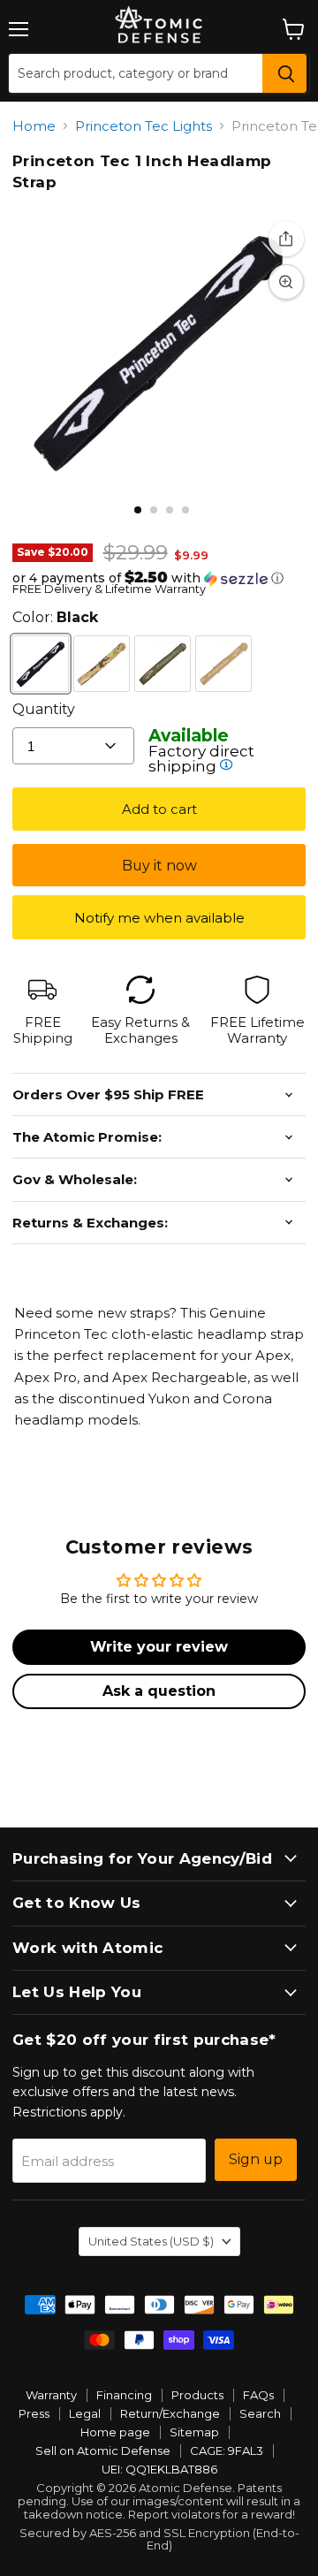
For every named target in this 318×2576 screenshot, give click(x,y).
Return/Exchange (170, 2413)
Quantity (44, 709)
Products (197, 2395)
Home (34, 126)
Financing (124, 2395)
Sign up (256, 2159)
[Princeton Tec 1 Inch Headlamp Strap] (138, 510)
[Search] (284, 73)
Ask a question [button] (159, 1691)
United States (151, 2241)
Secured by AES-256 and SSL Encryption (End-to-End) (159, 2539)
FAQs (258, 2395)
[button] (159, 578)
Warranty (51, 2395)
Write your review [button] (159, 1647)
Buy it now (159, 866)
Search (260, 2413)
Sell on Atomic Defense (103, 2451)
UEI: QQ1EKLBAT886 (159, 2469)
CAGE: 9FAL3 (227, 2451)
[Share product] (286, 239)
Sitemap (194, 2432)
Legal (85, 2413)
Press (34, 2413)
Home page (115, 2432)
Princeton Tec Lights (144, 126)
